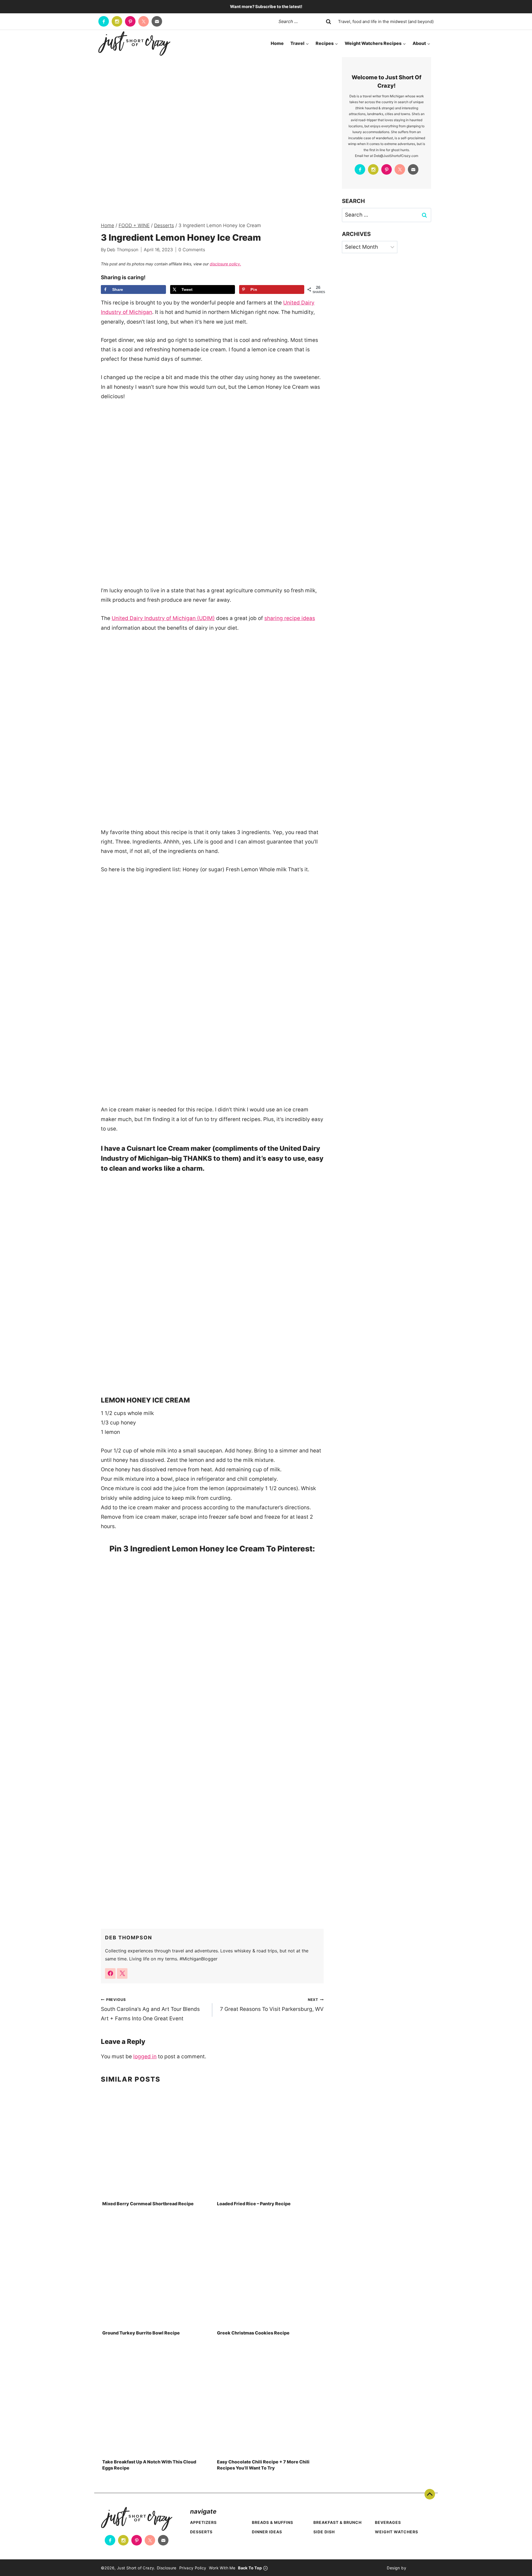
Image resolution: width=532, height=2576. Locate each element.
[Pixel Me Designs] (419, 2568)
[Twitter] (144, 21)
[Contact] (157, 21)
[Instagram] (117, 21)
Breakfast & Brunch (337, 2522)
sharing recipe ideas (290, 618)
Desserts (201, 2532)
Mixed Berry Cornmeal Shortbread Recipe (148, 2204)
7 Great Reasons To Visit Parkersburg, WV (272, 2005)
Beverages (388, 2522)
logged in (145, 2057)
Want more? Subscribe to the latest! (266, 7)
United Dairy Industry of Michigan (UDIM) (163, 618)
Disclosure (167, 2568)
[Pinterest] (130, 21)
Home (277, 43)
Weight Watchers (397, 2532)
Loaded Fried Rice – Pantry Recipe (254, 2204)
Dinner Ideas (267, 2532)
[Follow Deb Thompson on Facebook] (110, 1973)
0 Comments (192, 250)
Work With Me (222, 2568)
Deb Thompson (123, 250)
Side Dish (324, 2532)
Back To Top (430, 2494)
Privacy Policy (193, 2568)
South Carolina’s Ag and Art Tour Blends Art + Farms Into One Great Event (150, 2010)
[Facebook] (104, 21)
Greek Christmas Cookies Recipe (253, 2333)
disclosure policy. (225, 264)
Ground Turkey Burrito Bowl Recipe (141, 2333)
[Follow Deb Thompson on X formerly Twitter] (122, 1973)
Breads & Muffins (273, 2522)
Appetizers (203, 2522)
